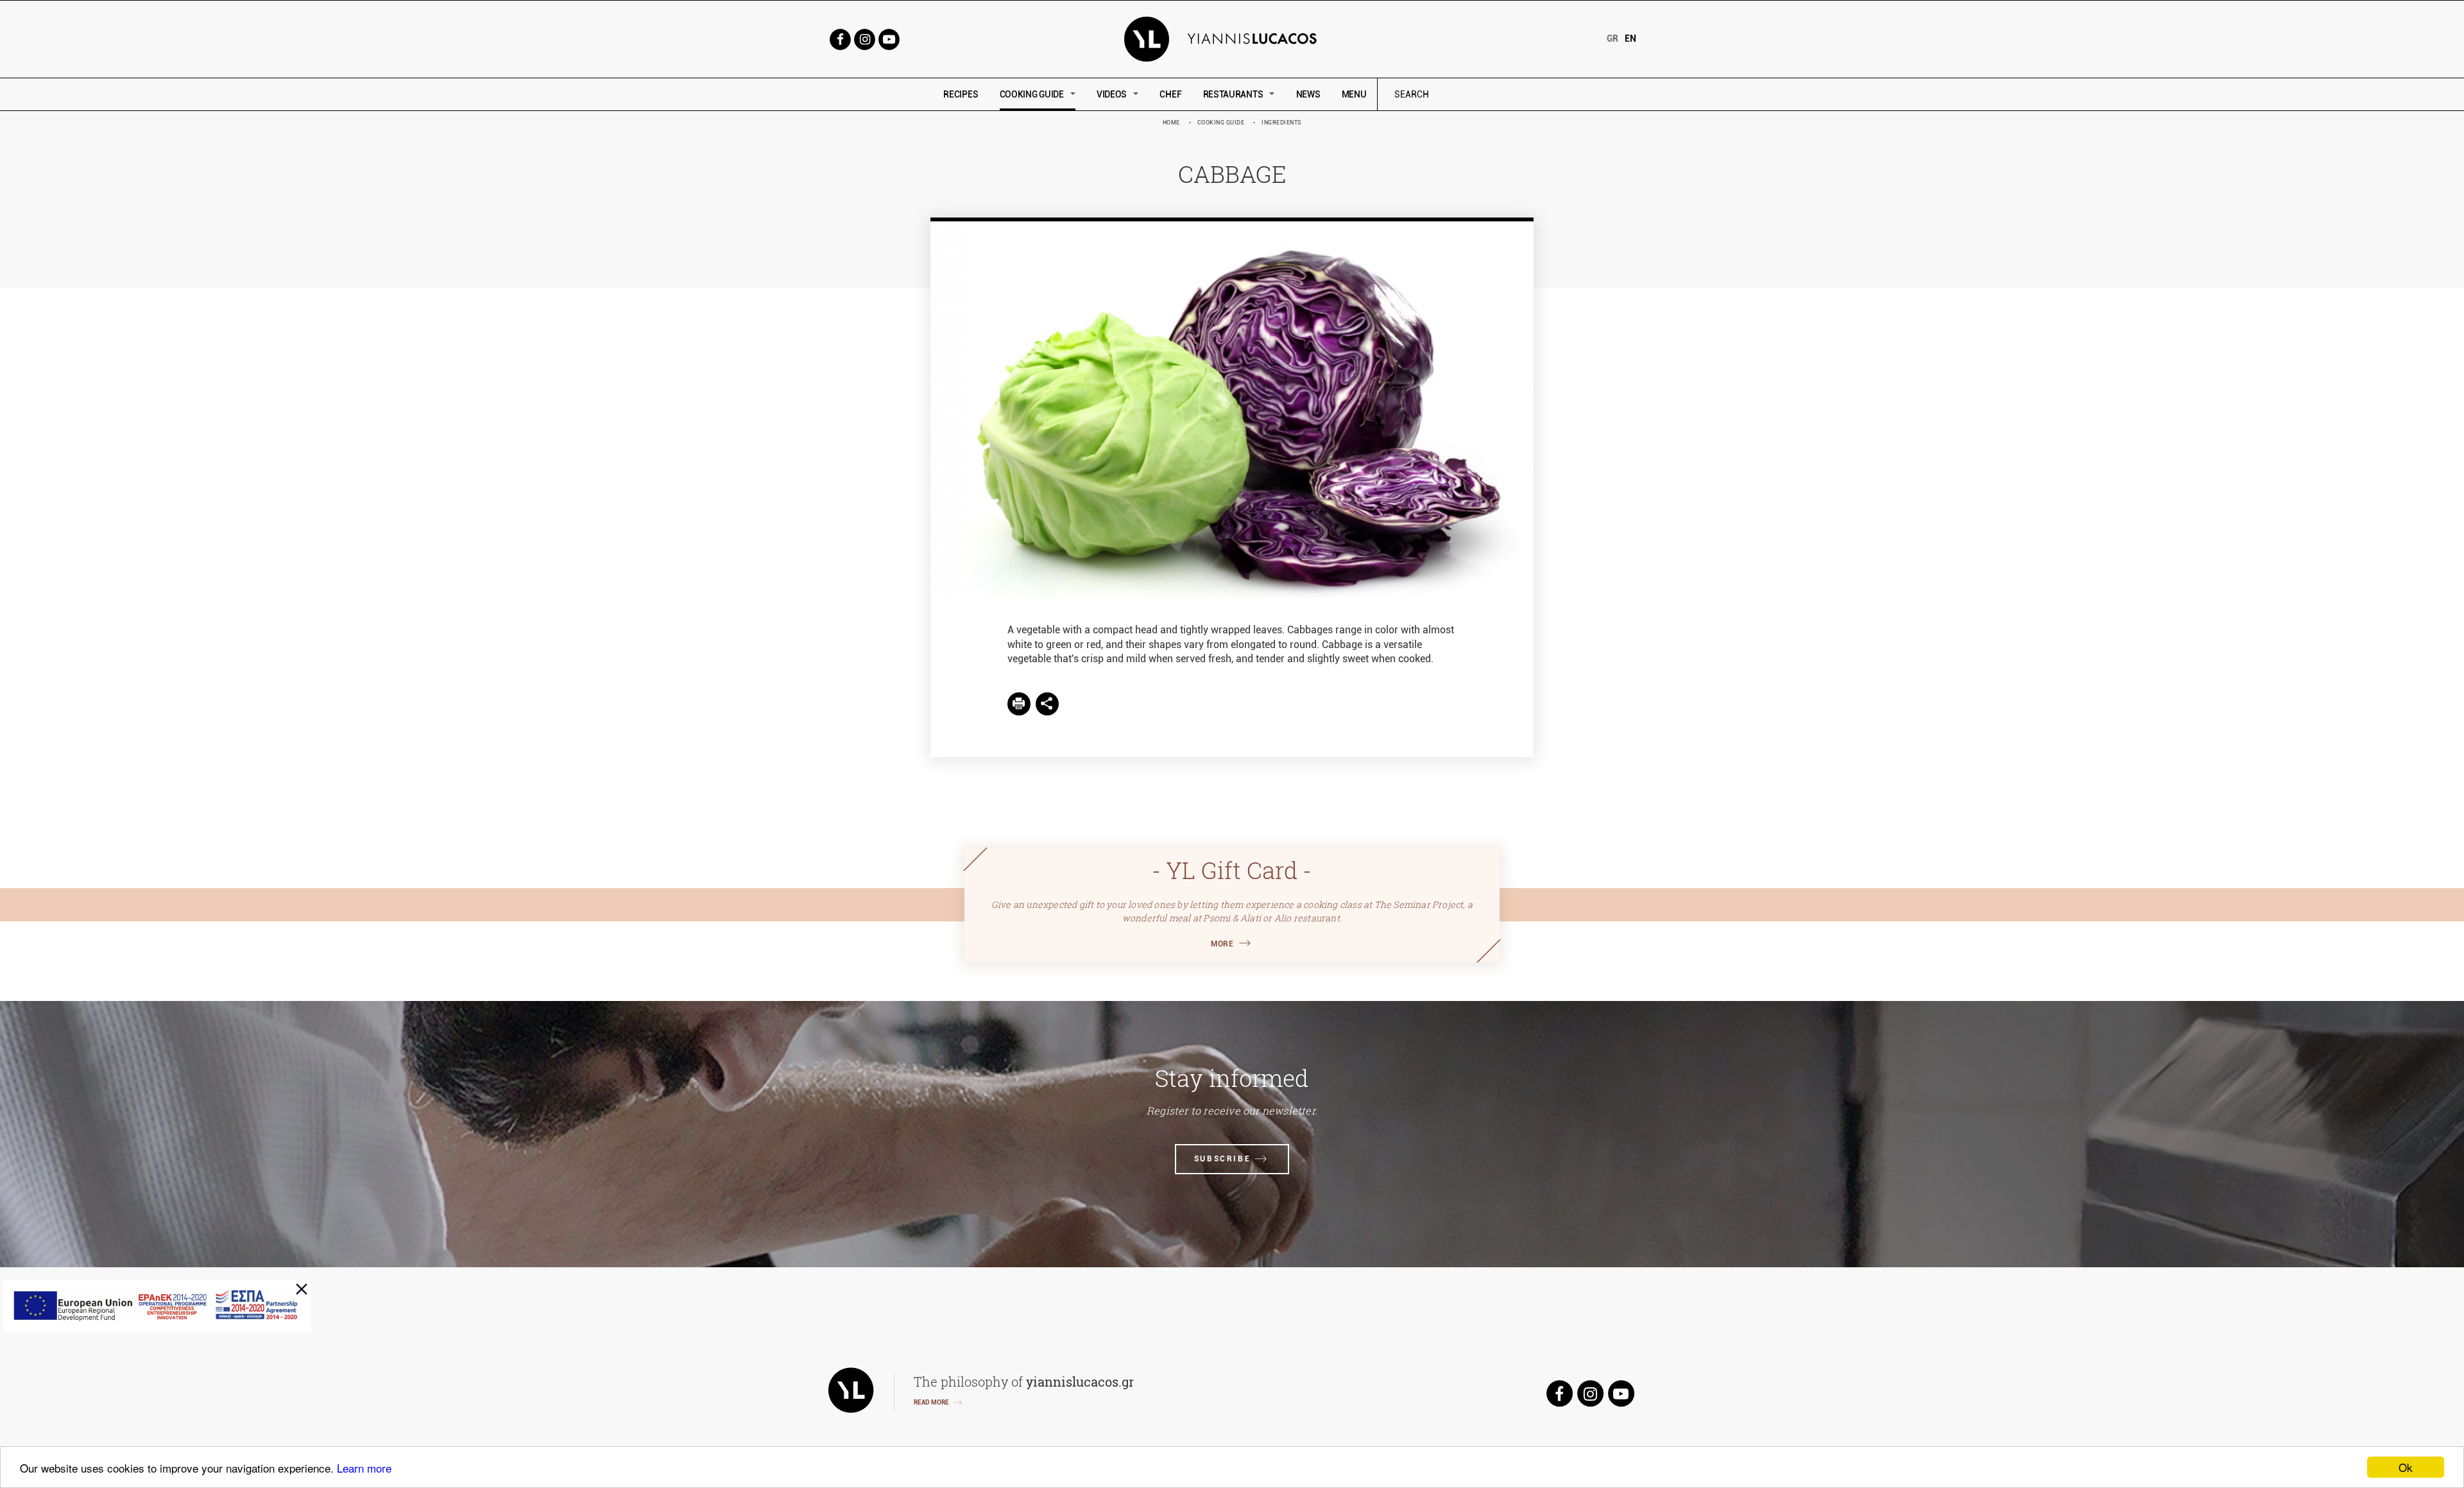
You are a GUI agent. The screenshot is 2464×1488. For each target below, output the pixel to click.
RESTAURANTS (1233, 94)
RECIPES (961, 94)
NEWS (1308, 94)
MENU (1354, 94)
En (1630, 38)
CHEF (1170, 94)
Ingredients (1282, 123)
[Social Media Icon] (840, 38)
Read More (931, 1402)
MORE (1222, 944)
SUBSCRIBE (1222, 1159)
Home (1171, 123)
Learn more (364, 1468)
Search (1498, 95)
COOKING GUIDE (1032, 94)
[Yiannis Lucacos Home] (1232, 38)
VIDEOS (1112, 94)
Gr (1613, 38)
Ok (2406, 1467)
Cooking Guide (1221, 123)
